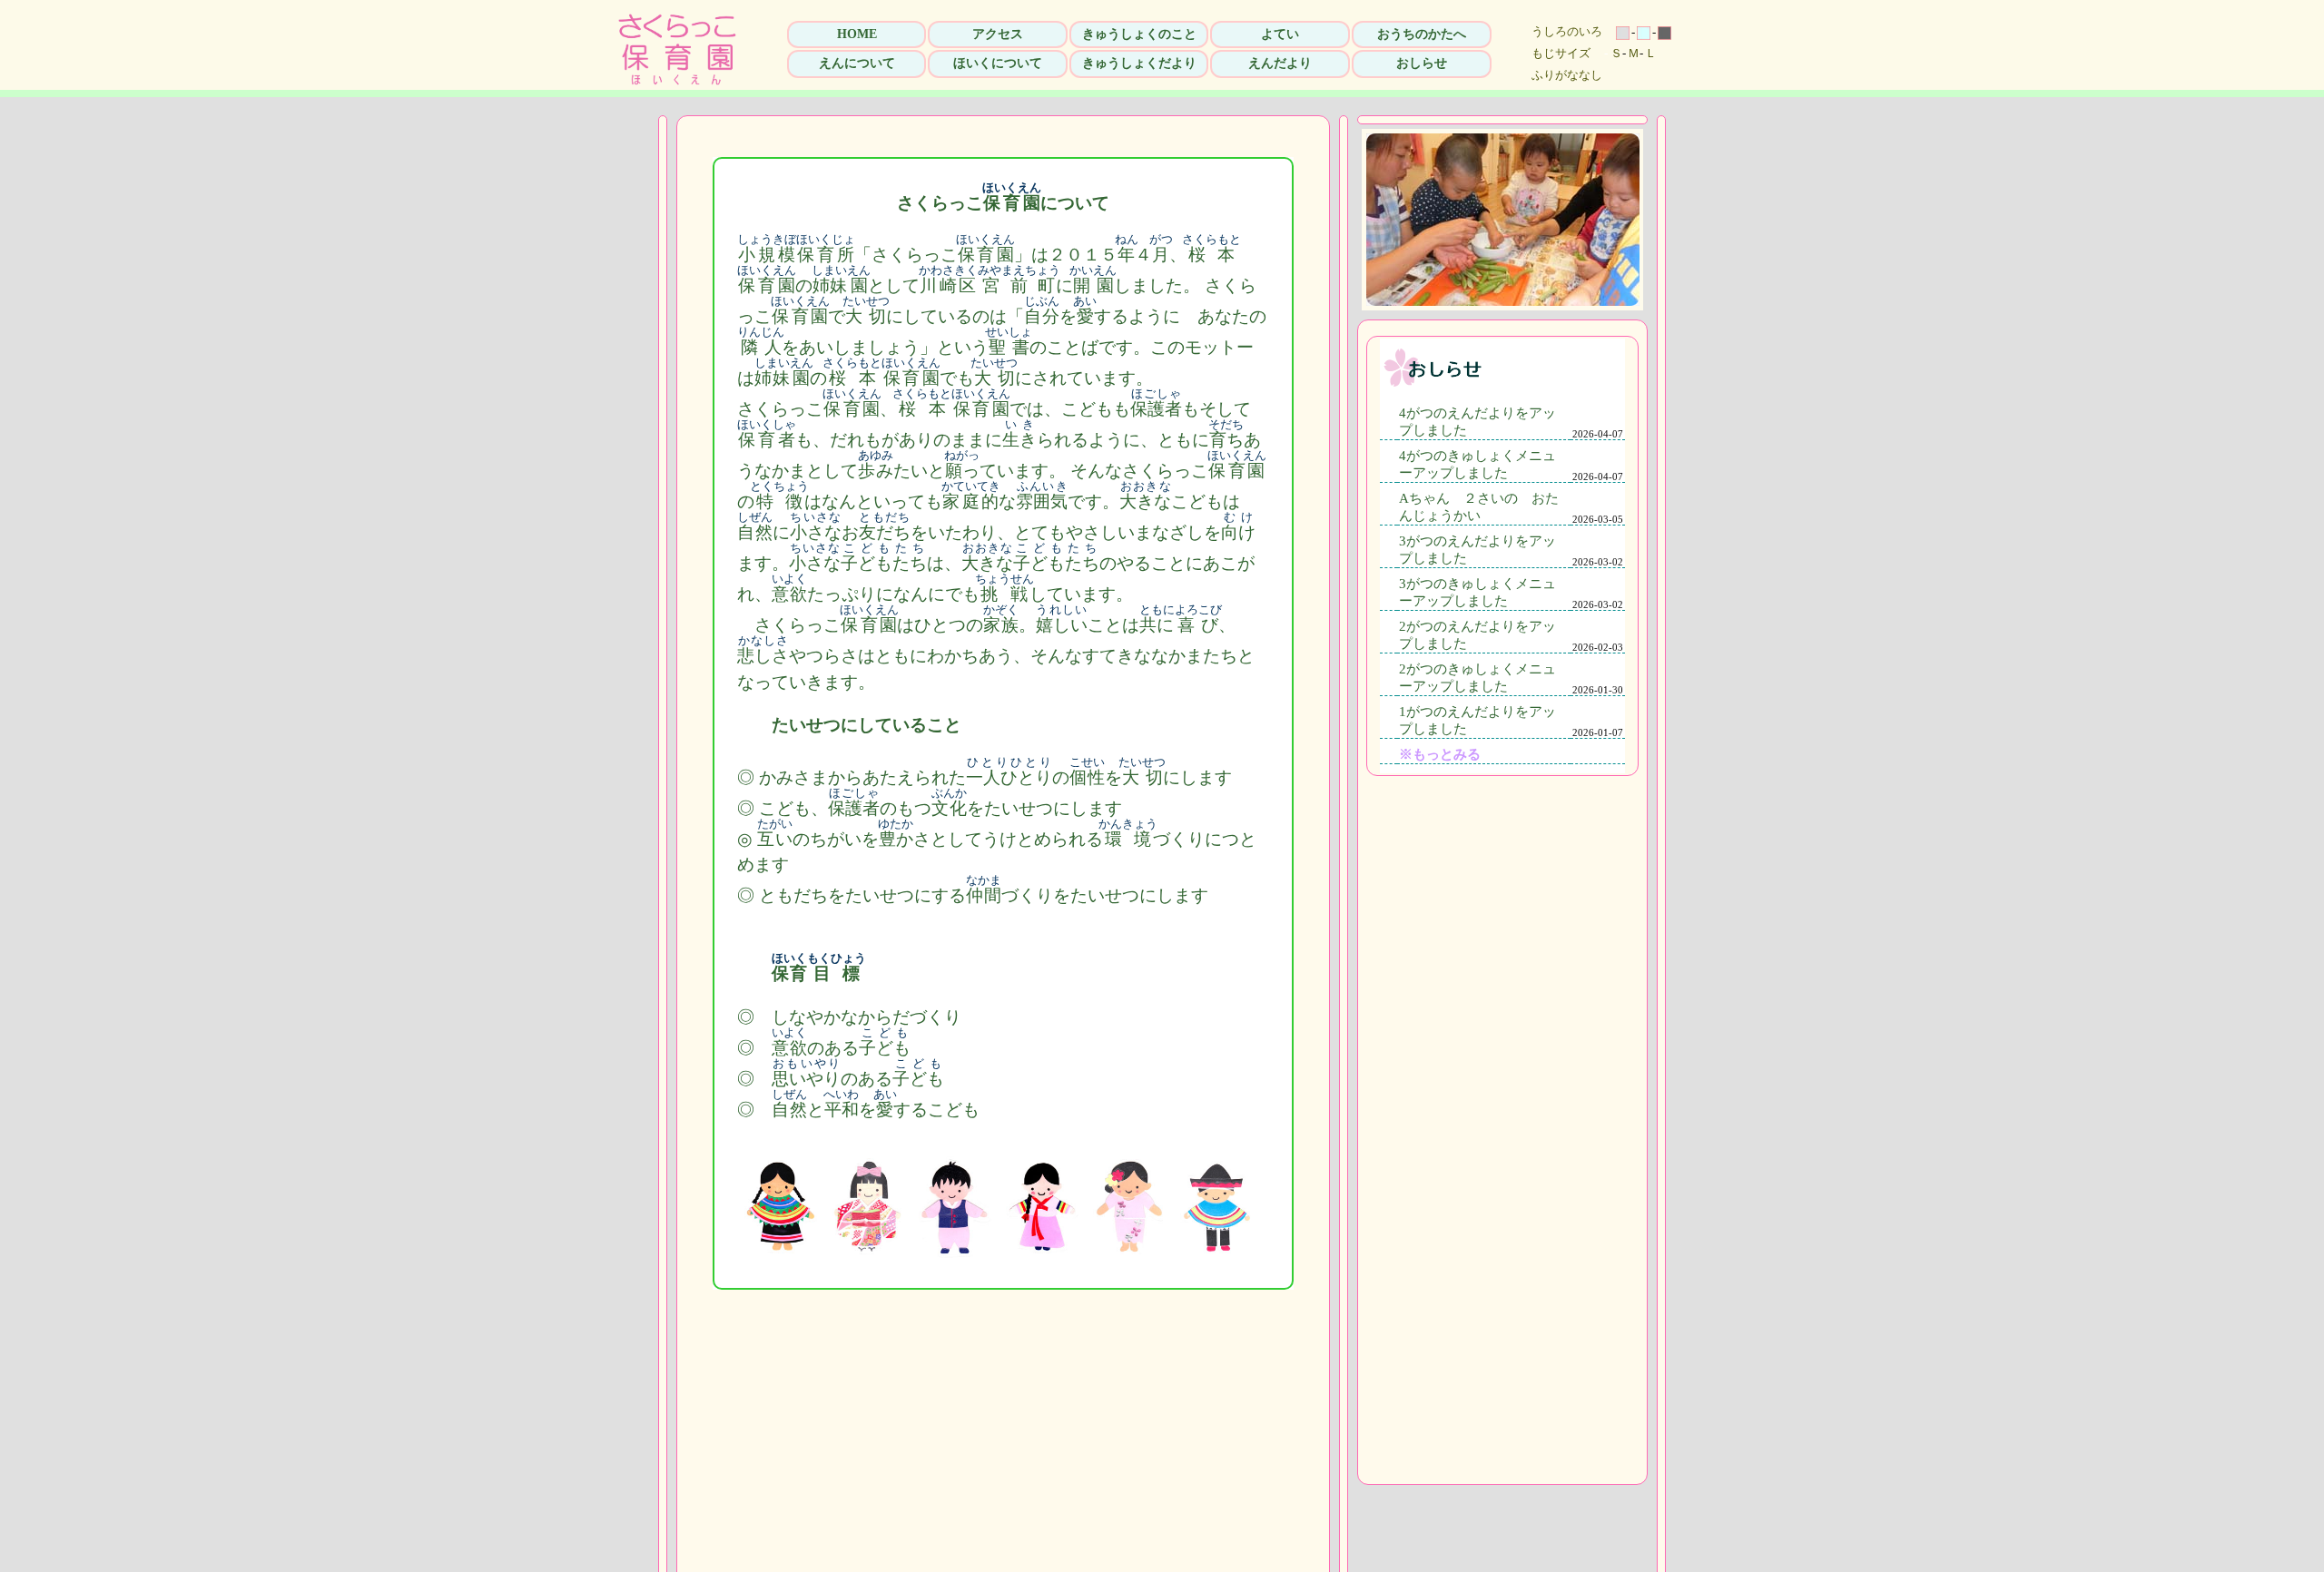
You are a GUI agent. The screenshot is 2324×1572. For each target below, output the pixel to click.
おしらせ (1422, 63)
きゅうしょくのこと (1139, 34)
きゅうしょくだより (1139, 63)
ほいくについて (998, 63)
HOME (857, 34)
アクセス (998, 34)
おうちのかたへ (1422, 34)
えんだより (1280, 63)
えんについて (857, 63)
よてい (1280, 34)
